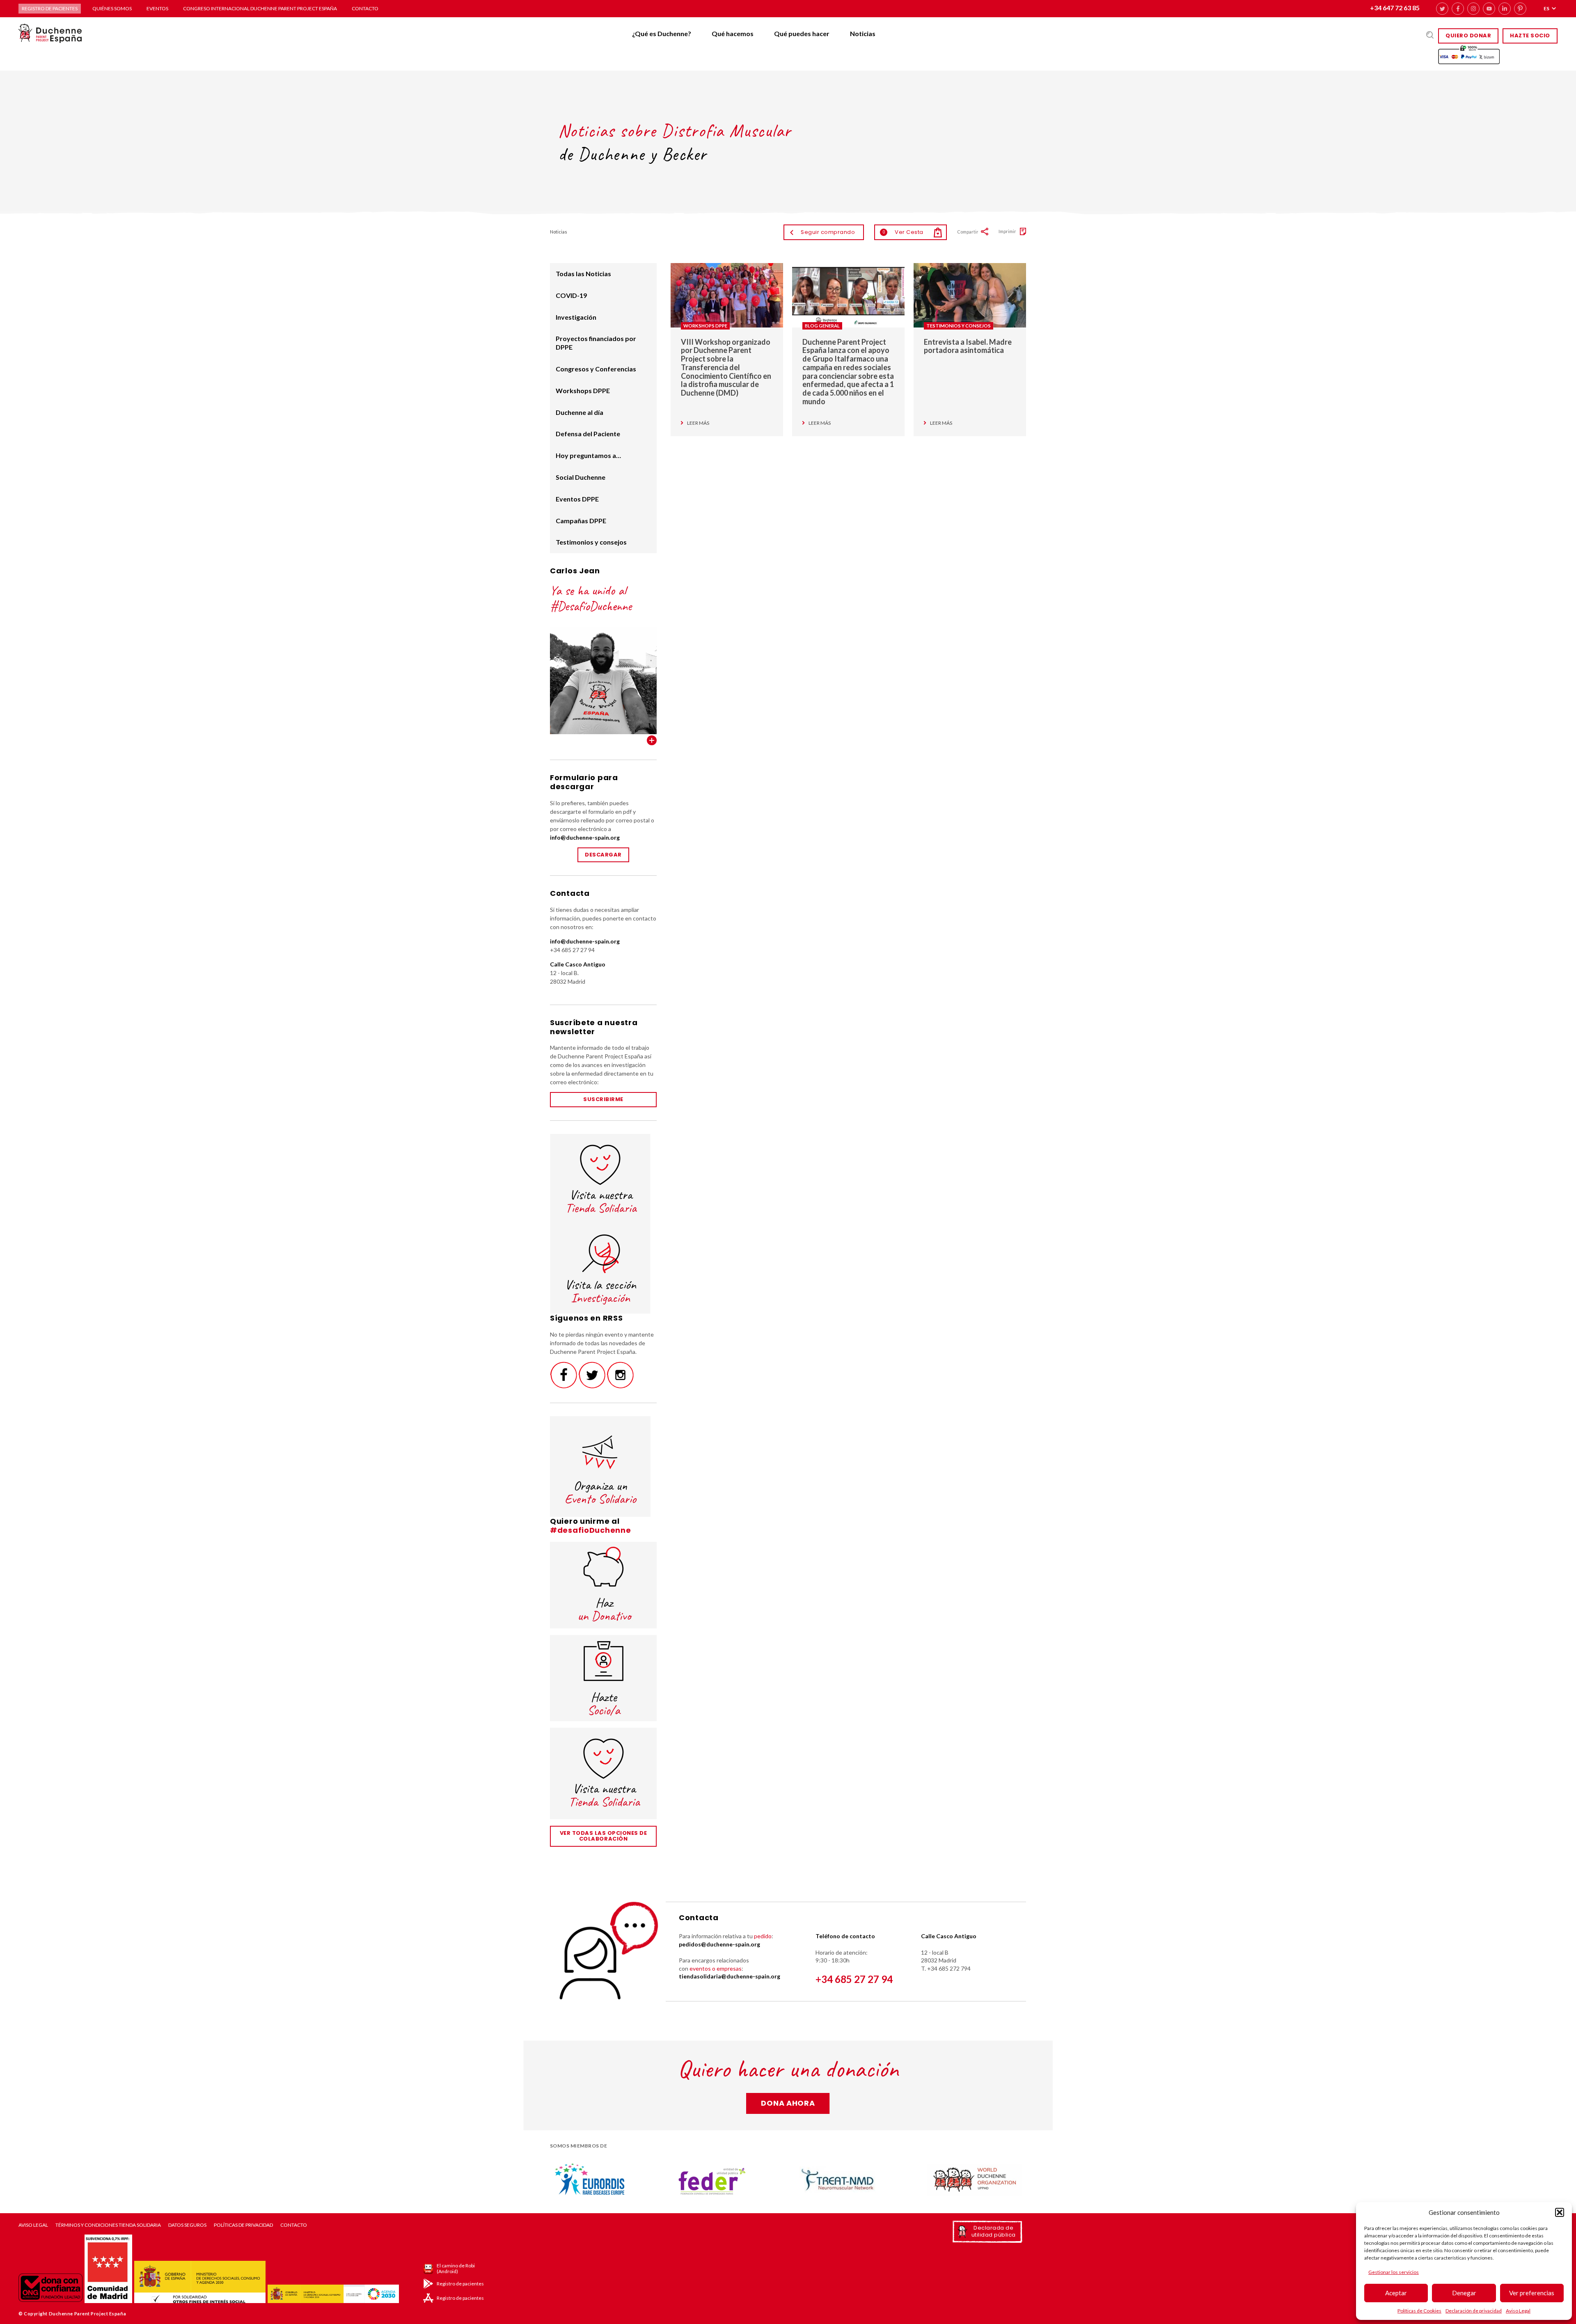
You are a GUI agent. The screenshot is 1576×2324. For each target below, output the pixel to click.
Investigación (576, 317)
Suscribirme (603, 1099)
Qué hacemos (733, 33)
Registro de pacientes (50, 8)
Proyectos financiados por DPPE (596, 343)
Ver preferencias (1532, 2293)
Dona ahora (788, 2103)
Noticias (863, 33)
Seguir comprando (828, 232)
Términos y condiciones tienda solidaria (108, 2225)
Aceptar (1396, 2293)
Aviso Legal (1518, 2311)
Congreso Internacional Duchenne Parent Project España (260, 8)
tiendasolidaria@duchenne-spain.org (730, 1976)
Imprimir (1007, 231)
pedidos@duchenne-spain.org (719, 1944)
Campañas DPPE (581, 521)
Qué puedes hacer (802, 33)
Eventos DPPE (577, 499)
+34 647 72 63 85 (1395, 8)
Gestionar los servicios (1394, 2272)
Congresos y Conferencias (596, 369)
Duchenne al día (580, 412)
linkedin (1505, 9)
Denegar (1464, 2293)
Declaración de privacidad (1474, 2311)
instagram (1473, 9)
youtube (1489, 9)
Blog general (822, 326)
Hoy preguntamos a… (588, 455)
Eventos (157, 8)
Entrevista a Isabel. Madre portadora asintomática (968, 346)
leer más (698, 423)
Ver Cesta (903, 232)
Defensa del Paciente (588, 434)
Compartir (968, 232)
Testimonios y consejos (959, 326)
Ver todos (652, 740)
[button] (1560, 2212)
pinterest (1520, 9)
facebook (1458, 9)
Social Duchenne (581, 477)
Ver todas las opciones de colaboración (604, 1836)
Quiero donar (1468, 35)
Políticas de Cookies (1419, 2311)
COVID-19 (571, 295)
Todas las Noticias (583, 274)
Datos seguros (187, 2225)
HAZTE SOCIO (1530, 35)
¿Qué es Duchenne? (662, 33)
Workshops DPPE (705, 326)
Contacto (365, 8)
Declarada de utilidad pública (994, 2231)
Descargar (603, 855)
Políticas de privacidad (243, 2225)
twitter (1442, 9)
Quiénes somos (112, 8)
